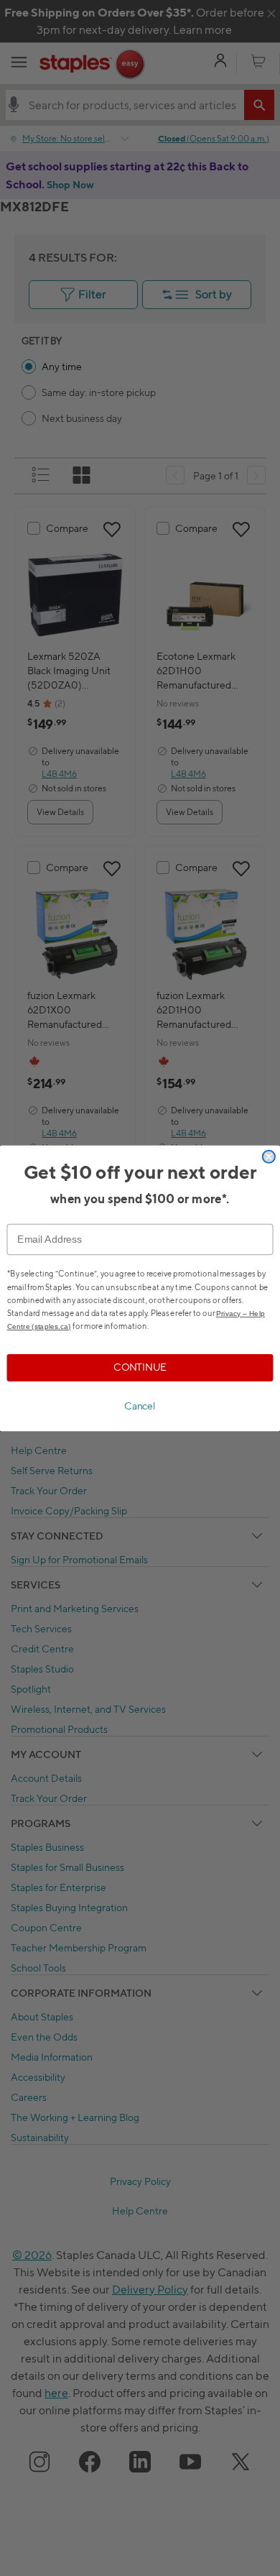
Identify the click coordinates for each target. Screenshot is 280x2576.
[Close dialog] (269, 1156)
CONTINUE (140, 1367)
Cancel (140, 1406)
